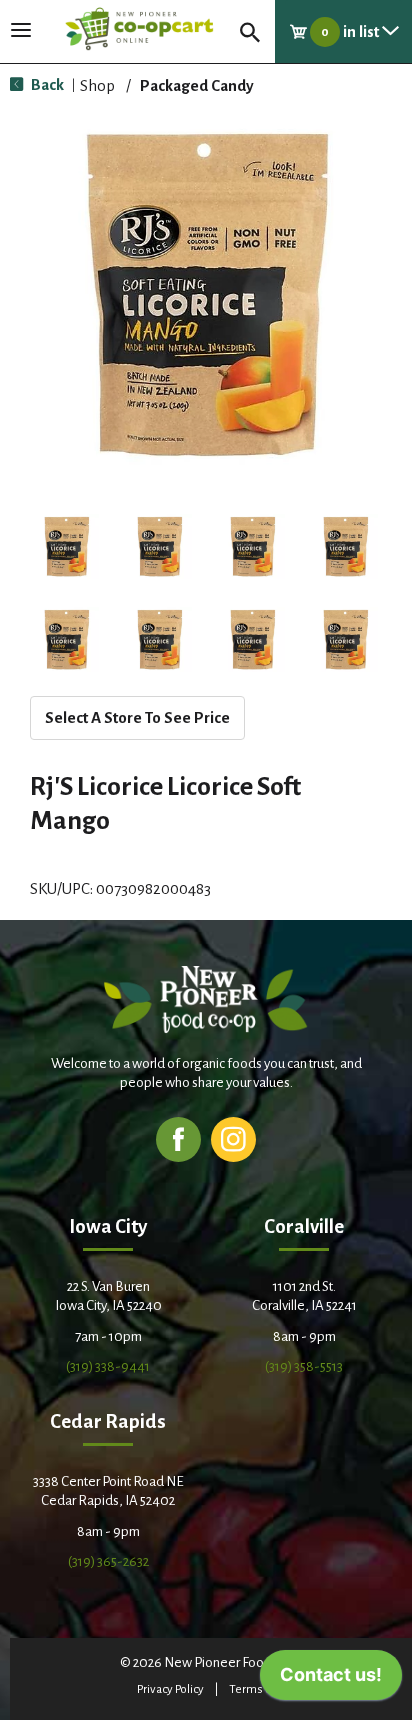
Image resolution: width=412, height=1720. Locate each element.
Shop (97, 85)
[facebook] (178, 1138)
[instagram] (233, 1138)
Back (46, 84)
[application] (331, 1680)
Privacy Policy (170, 1689)
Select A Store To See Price (137, 717)
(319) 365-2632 (108, 1561)
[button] (66, 546)
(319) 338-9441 (108, 1366)
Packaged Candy (197, 85)
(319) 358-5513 (304, 1366)
